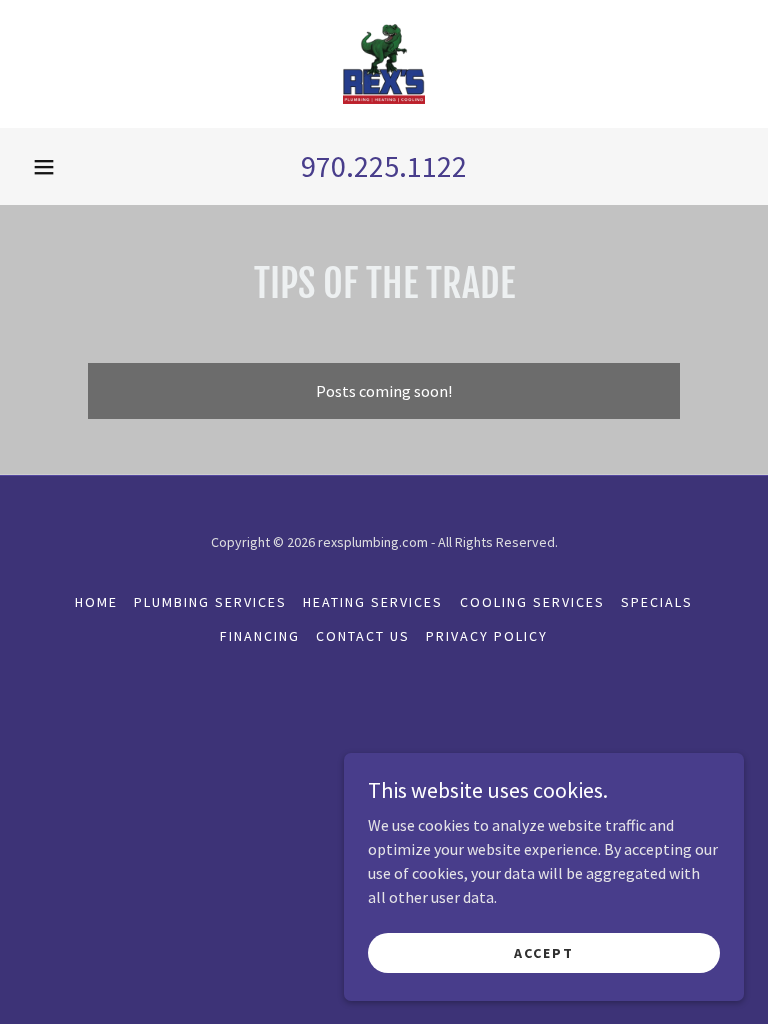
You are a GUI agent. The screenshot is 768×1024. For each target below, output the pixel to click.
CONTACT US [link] (363, 636)
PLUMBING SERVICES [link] (210, 602)
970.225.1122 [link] (384, 166)
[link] (384, 64)
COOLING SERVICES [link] (532, 602)
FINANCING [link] (260, 636)
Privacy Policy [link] (487, 636)
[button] (44, 167)
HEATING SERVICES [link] (373, 602)
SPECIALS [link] (657, 602)
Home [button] (96, 602)
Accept (544, 952)
